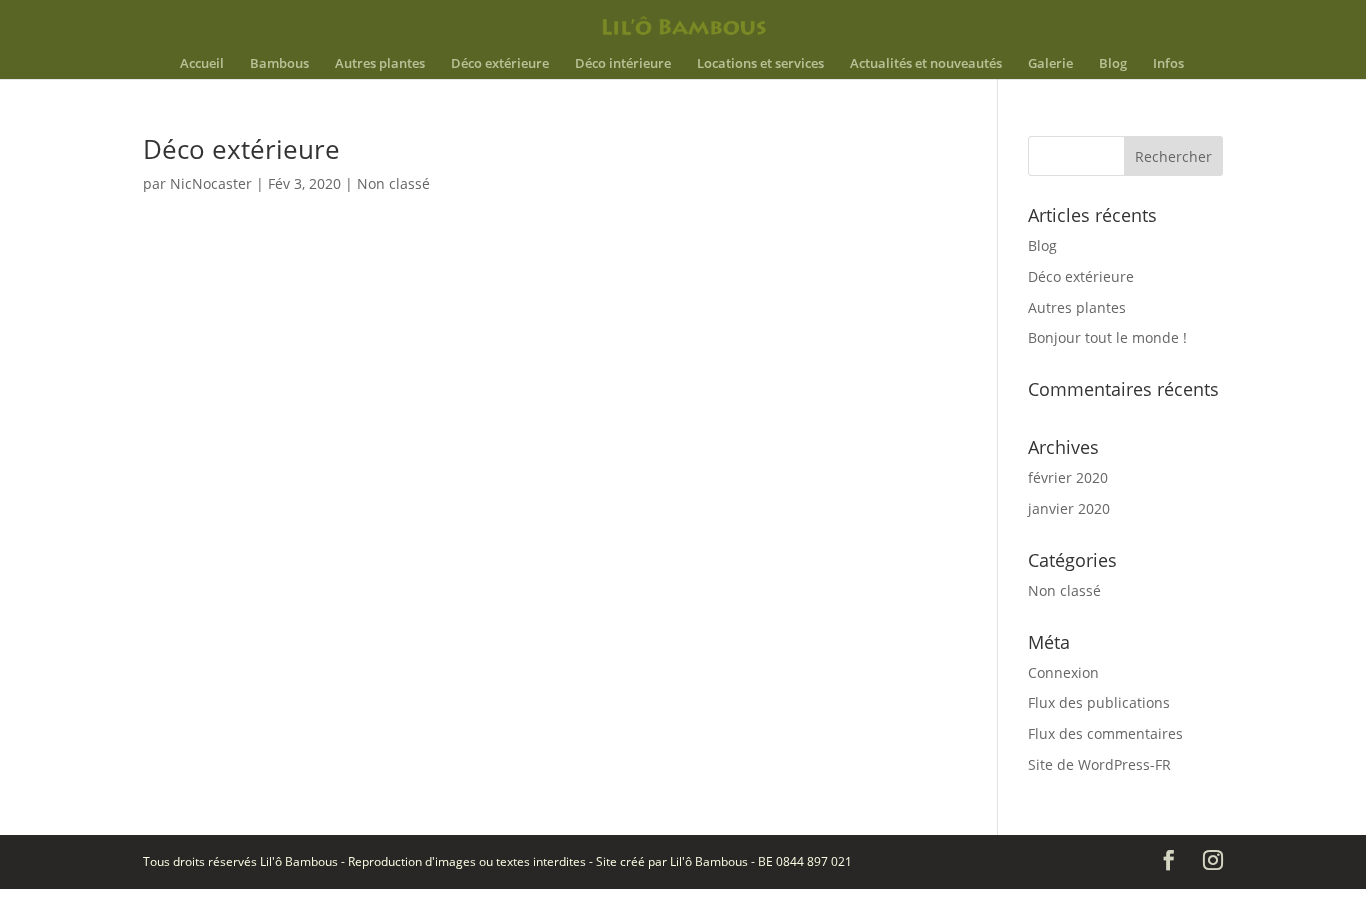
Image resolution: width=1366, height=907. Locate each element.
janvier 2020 (1069, 508)
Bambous (279, 64)
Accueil (202, 64)
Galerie (1050, 64)
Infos (1168, 64)
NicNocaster (211, 183)
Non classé (393, 183)
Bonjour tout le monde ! (1107, 337)
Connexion (1063, 672)
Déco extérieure (500, 64)
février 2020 (1068, 477)
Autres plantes (380, 64)
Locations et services (760, 64)
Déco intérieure (623, 64)
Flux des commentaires (1105, 733)
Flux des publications (1099, 702)
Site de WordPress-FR (1099, 764)
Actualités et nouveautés (926, 64)
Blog (1113, 64)
